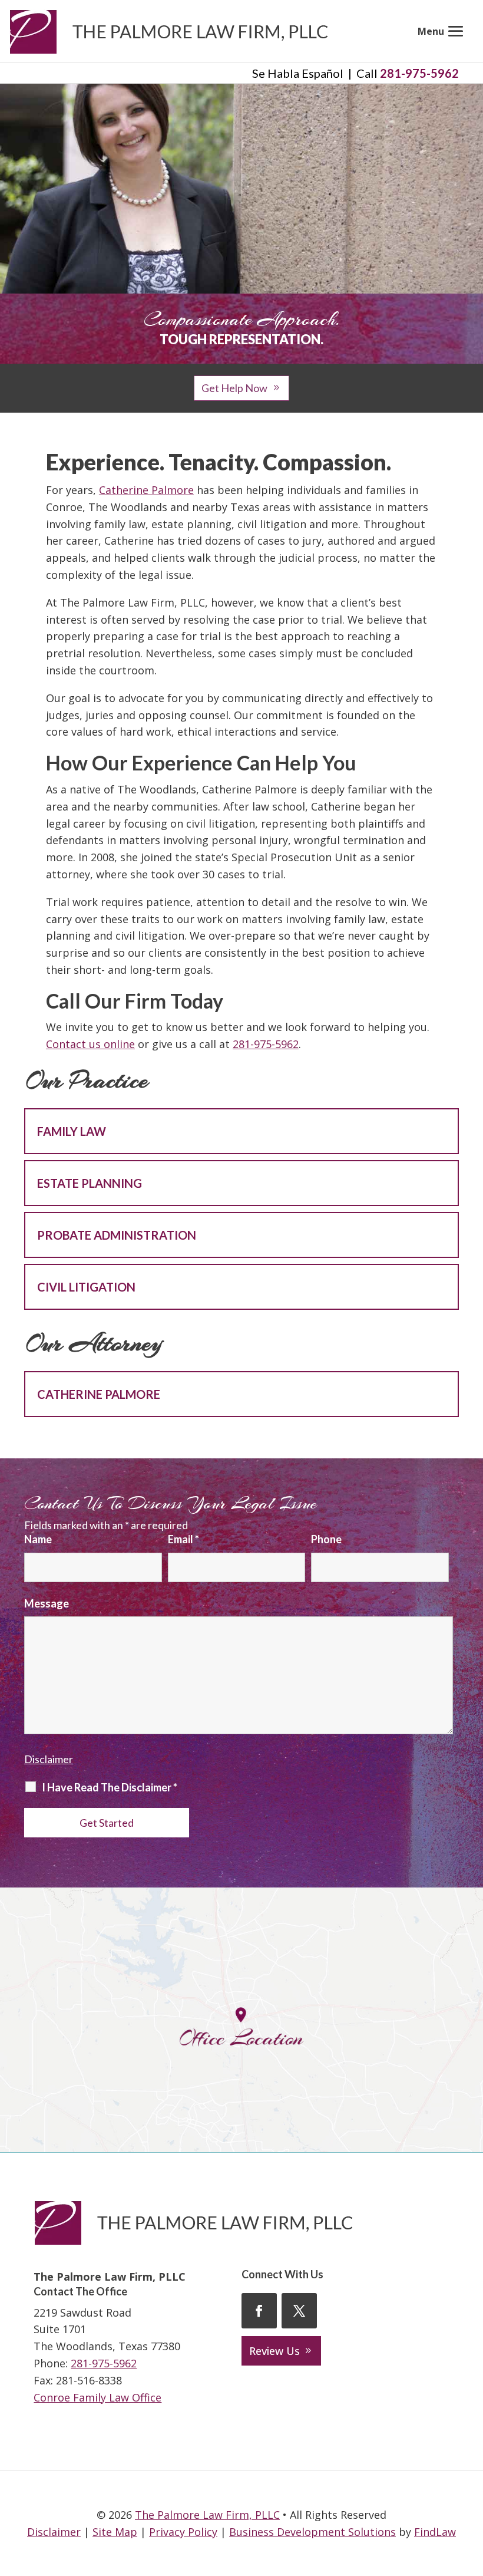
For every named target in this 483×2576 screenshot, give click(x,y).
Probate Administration (117, 1235)
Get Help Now (234, 388)
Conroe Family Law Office (97, 2397)
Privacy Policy (183, 2532)
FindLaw (435, 2532)
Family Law (72, 1131)
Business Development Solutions (312, 2532)
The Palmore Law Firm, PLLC (207, 2515)
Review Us (274, 2351)
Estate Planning (90, 1183)
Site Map (115, 2532)
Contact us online (90, 1044)
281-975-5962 (419, 73)
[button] (443, 31)
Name (38, 1539)
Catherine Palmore (146, 490)
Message (47, 1603)
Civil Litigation (86, 1287)
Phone (326, 1539)
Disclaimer (49, 1759)
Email (183, 1539)
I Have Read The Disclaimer (110, 1787)
